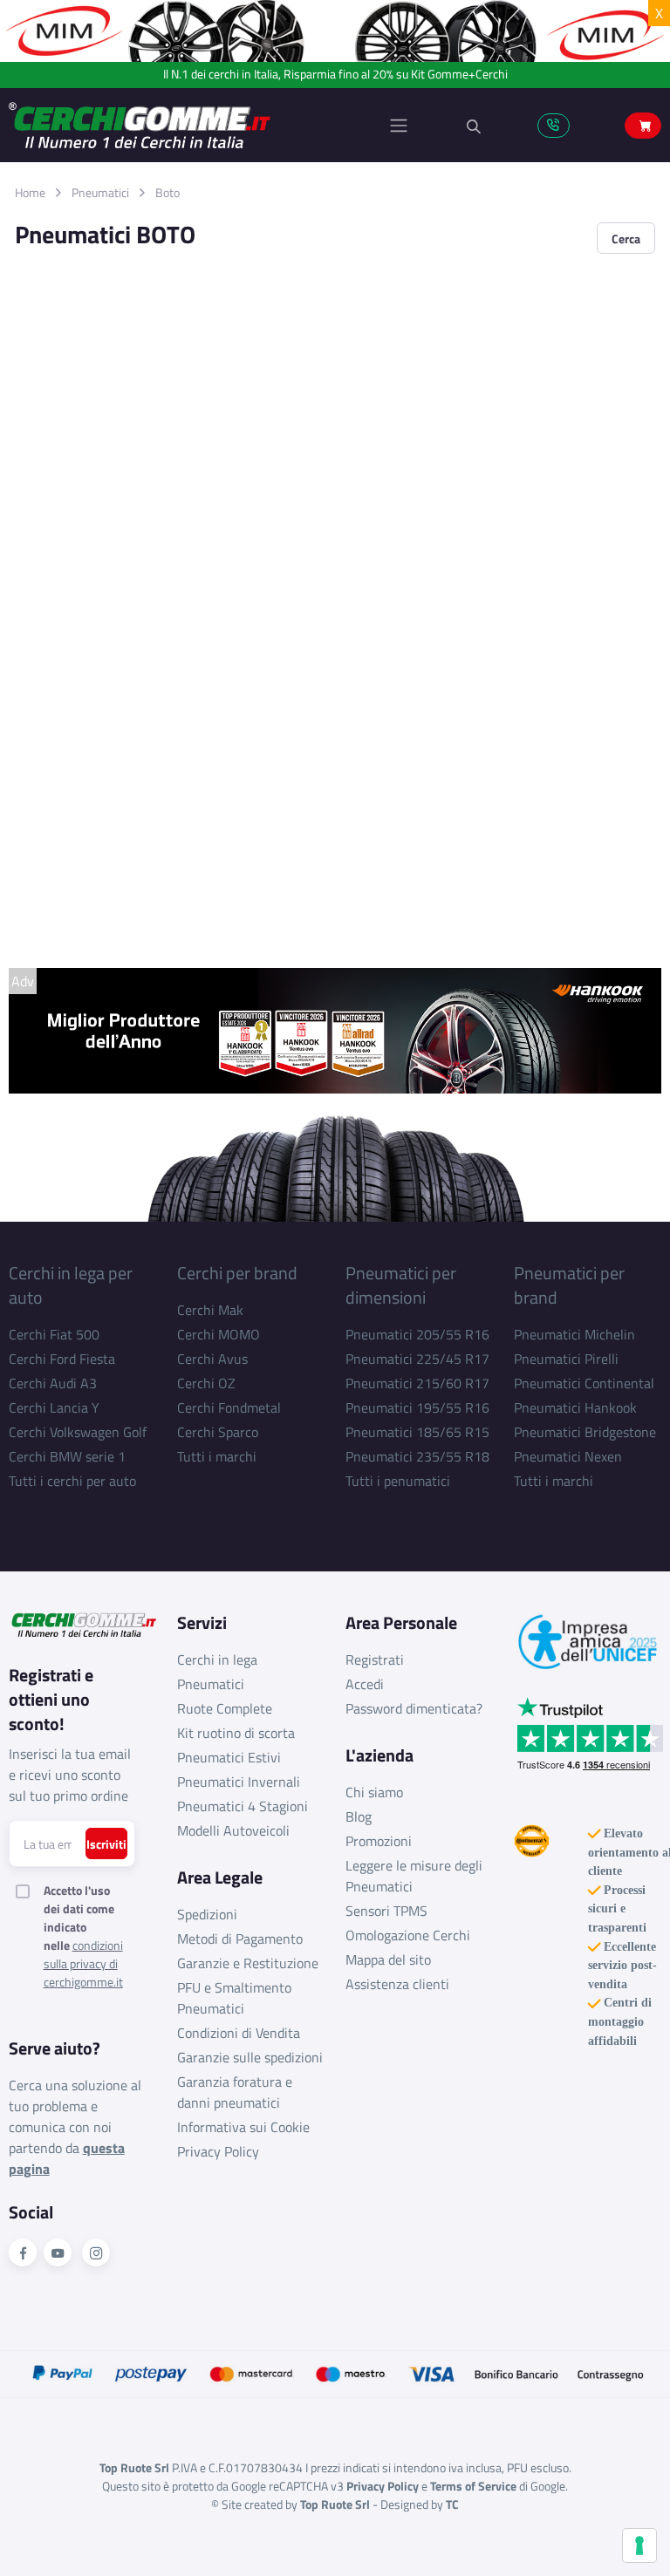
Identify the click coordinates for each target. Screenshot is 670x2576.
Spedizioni (207, 1914)
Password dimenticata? (414, 1708)
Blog (359, 1816)
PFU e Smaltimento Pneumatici (234, 1998)
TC (452, 2504)
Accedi (365, 1684)
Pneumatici (100, 192)
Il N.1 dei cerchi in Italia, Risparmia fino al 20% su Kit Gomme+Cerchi (335, 75)
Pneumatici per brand (569, 1285)
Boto (167, 192)
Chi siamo (374, 1792)
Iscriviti (106, 1844)
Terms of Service (473, 2486)
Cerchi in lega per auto (71, 1285)
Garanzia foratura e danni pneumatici (235, 2092)
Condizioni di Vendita (239, 2033)
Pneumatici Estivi (229, 1757)
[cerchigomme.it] (172, 125)
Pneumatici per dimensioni (401, 1285)
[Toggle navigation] (399, 126)
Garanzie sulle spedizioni (250, 2057)
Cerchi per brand (237, 1273)
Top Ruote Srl (335, 2504)
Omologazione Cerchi (408, 1935)
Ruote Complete (225, 1708)
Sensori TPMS (386, 1911)
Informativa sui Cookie (243, 2127)
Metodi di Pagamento (240, 1939)
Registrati (375, 1659)
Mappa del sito (388, 1959)
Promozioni (379, 1841)
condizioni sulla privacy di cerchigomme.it (83, 1963)
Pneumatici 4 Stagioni (243, 1806)
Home (30, 192)
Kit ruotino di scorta (236, 1733)
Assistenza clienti (397, 1984)
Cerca (626, 239)
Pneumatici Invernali (239, 1782)
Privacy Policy (218, 2151)
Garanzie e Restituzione (248, 1963)
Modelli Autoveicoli (233, 1830)
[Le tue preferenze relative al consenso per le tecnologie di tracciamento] (639, 2545)
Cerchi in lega (217, 1659)
